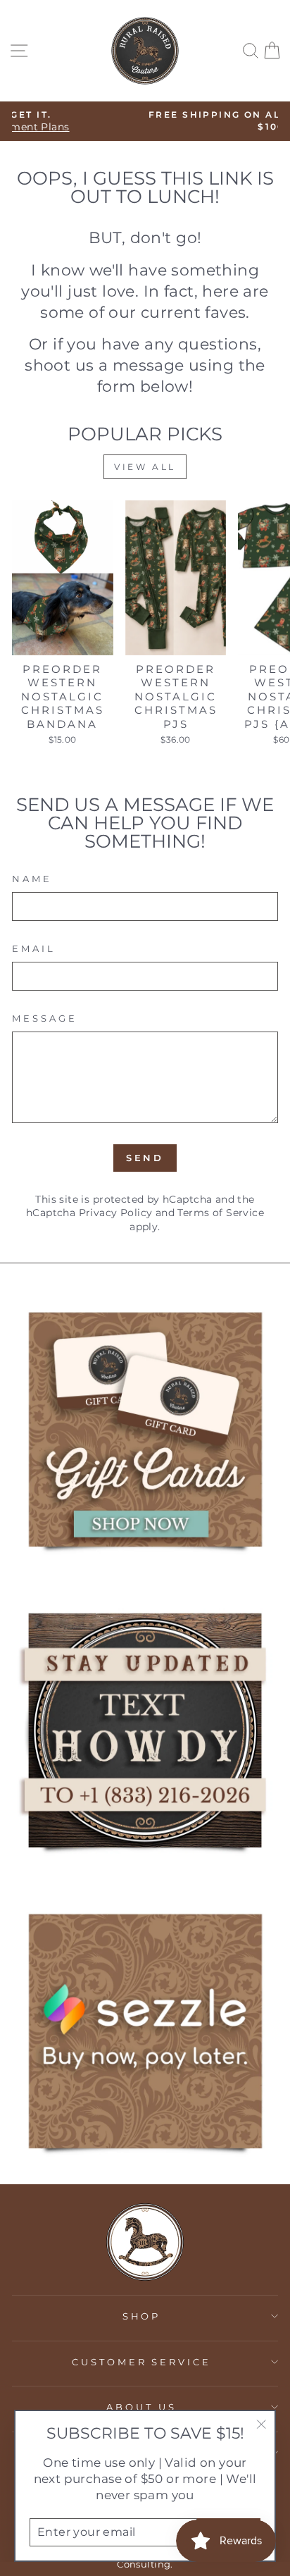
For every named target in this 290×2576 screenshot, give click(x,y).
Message (45, 1018)
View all (145, 467)
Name (32, 879)
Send (145, 1158)
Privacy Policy (116, 1213)
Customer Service (142, 2362)
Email (34, 948)
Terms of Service (221, 1213)
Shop (142, 2316)
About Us (141, 2407)
